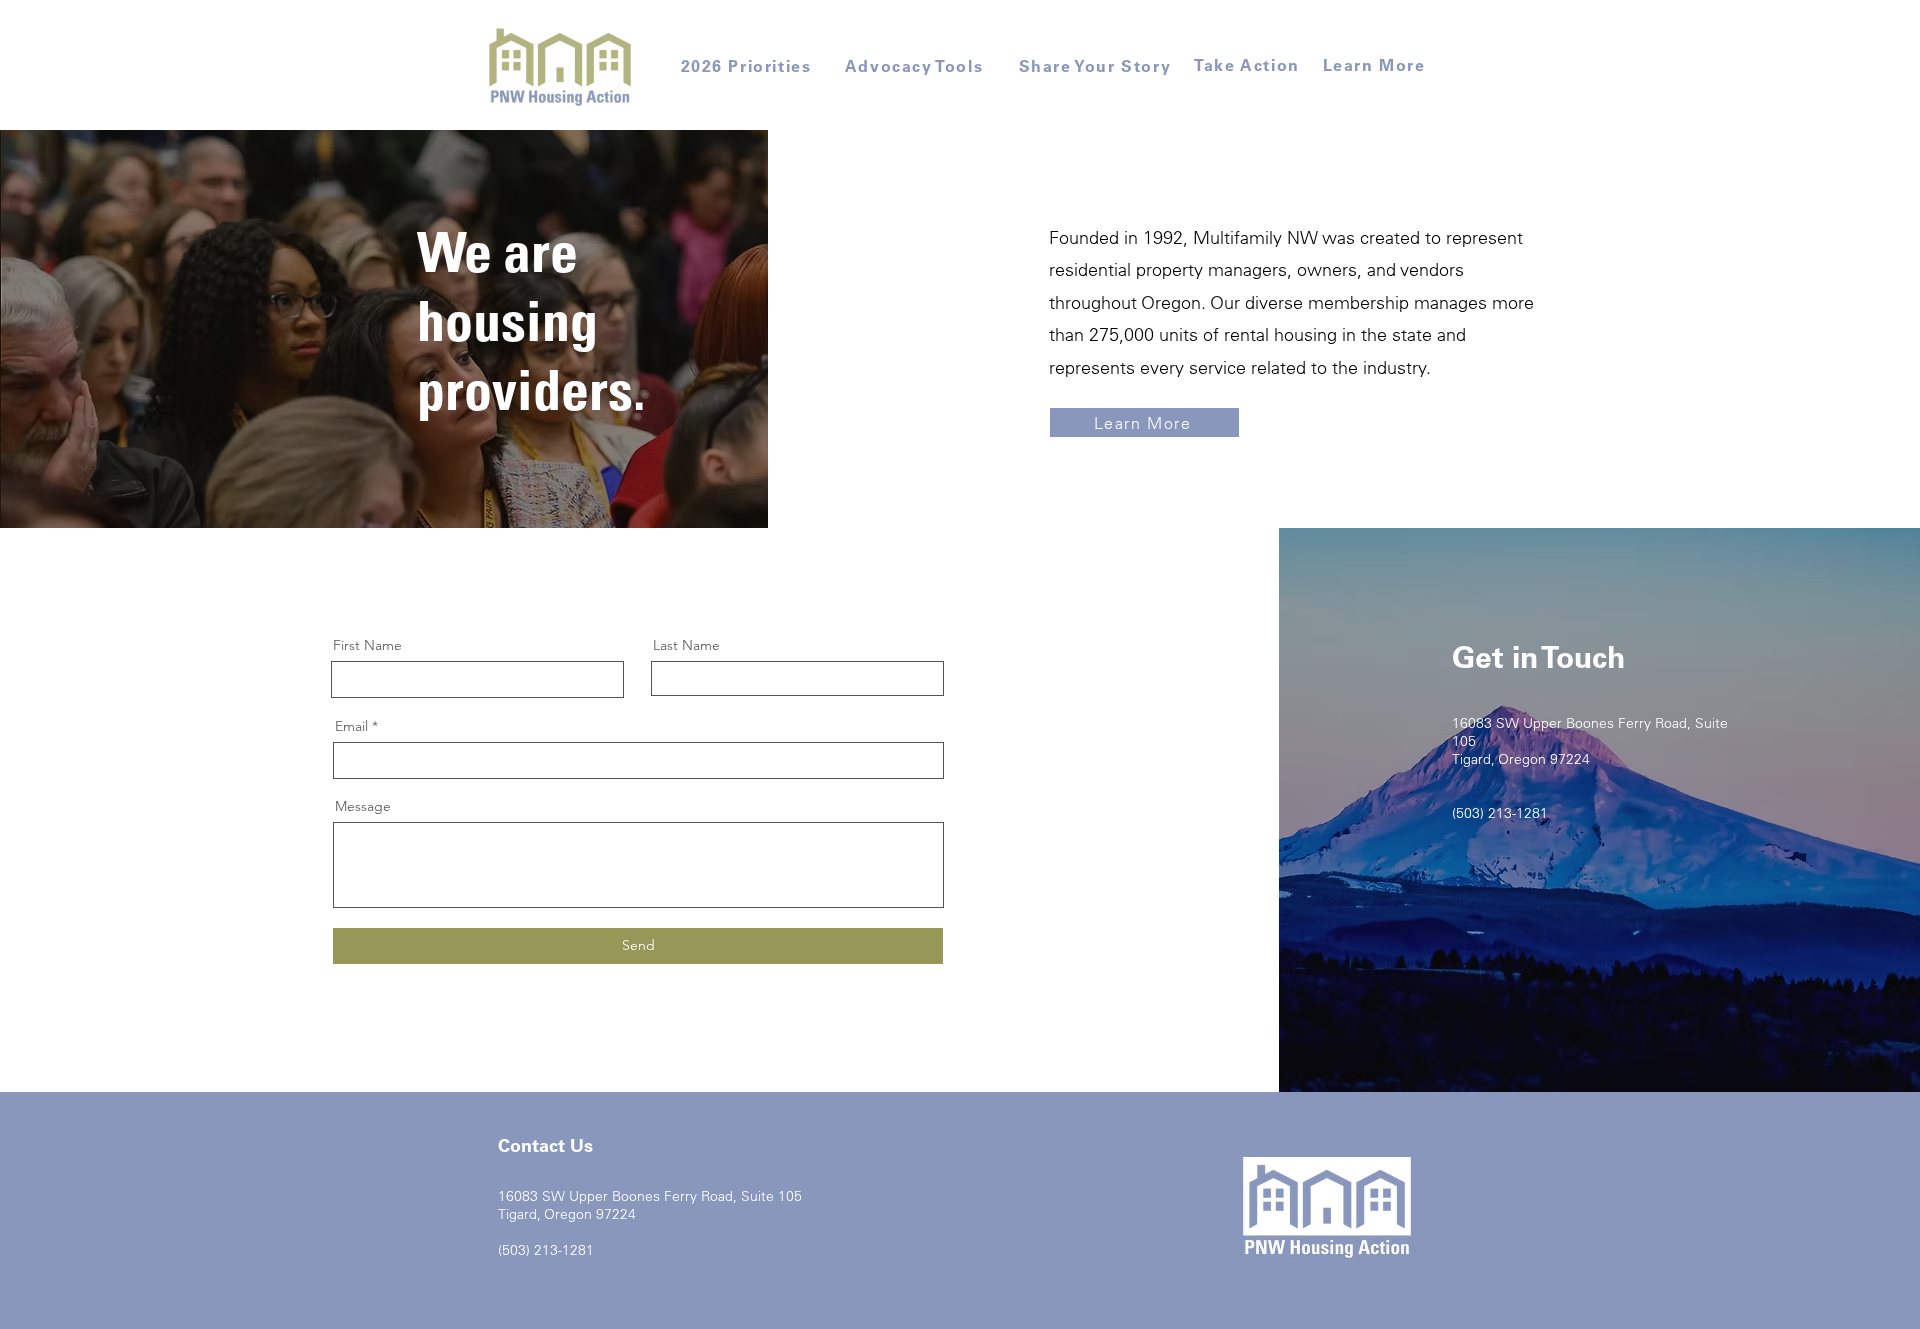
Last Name (686, 645)
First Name (367, 645)
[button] (560, 65)
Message (363, 806)
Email (351, 726)
